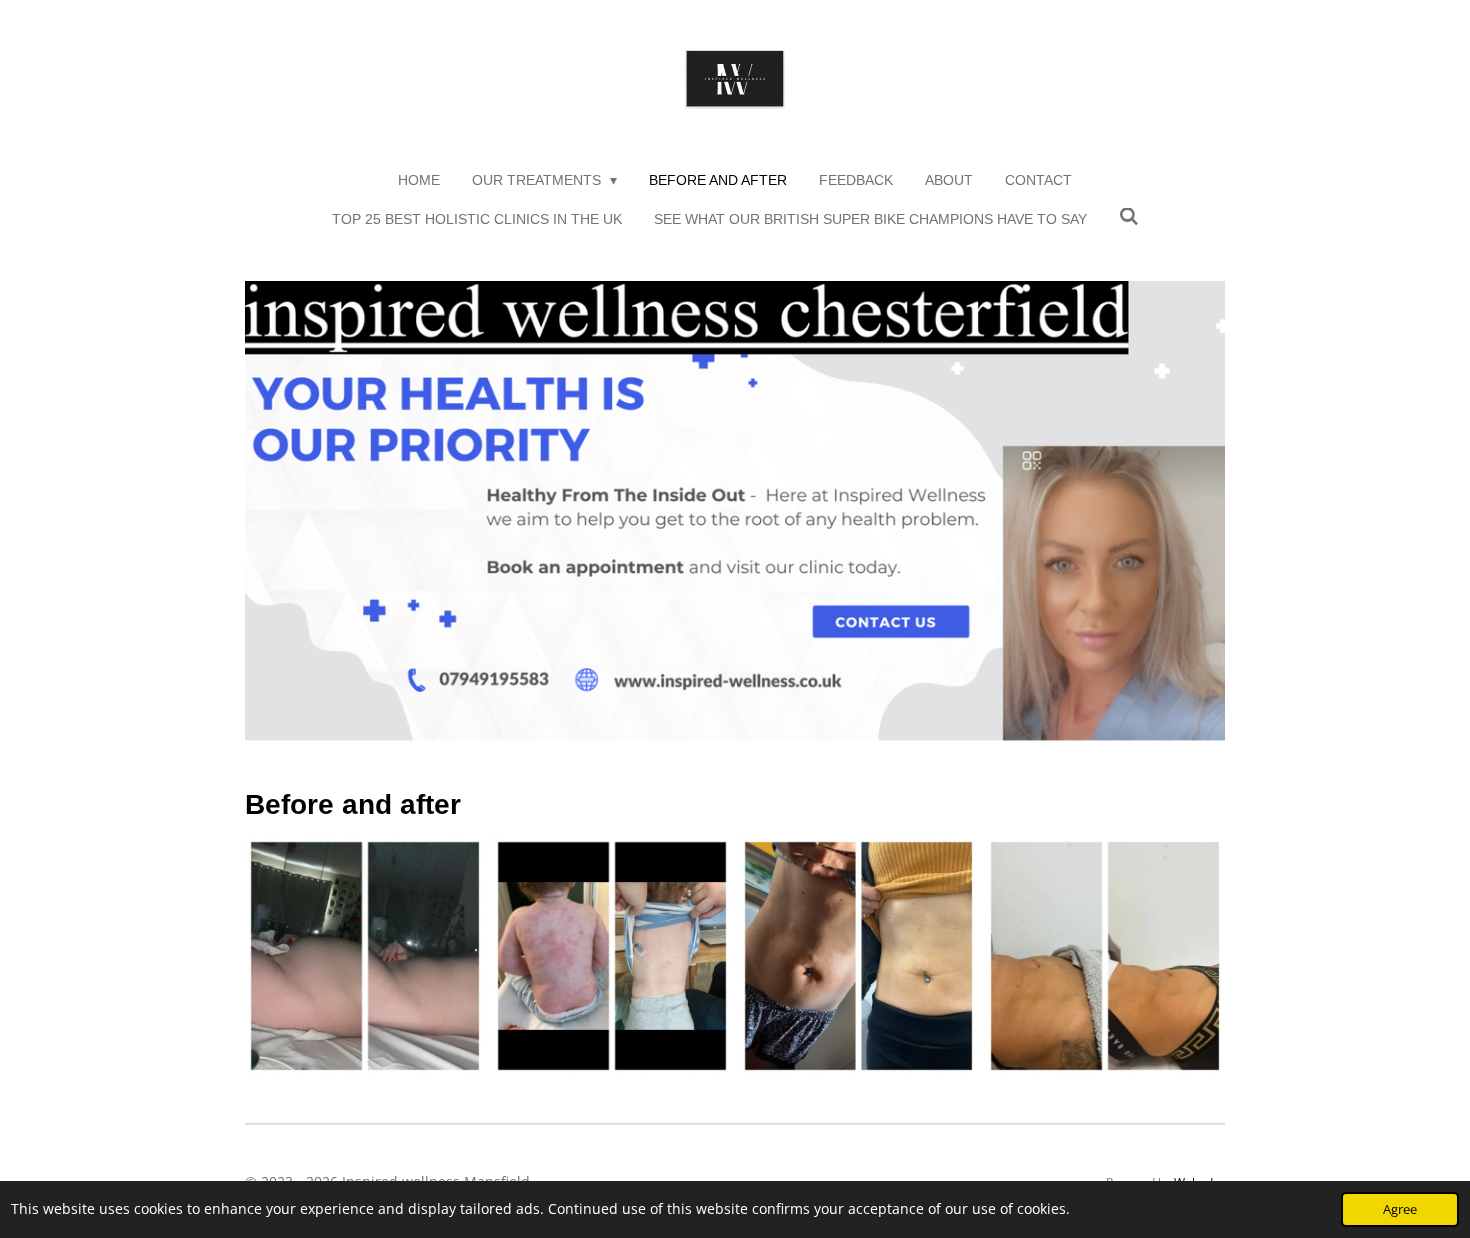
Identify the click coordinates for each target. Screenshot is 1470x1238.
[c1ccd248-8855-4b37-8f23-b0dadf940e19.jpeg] (1105, 956)
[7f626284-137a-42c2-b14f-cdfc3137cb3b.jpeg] (611, 956)
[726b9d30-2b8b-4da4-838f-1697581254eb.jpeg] (858, 956)
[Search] (1129, 217)
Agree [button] (1400, 1209)
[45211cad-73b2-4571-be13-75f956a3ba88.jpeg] (365, 956)
